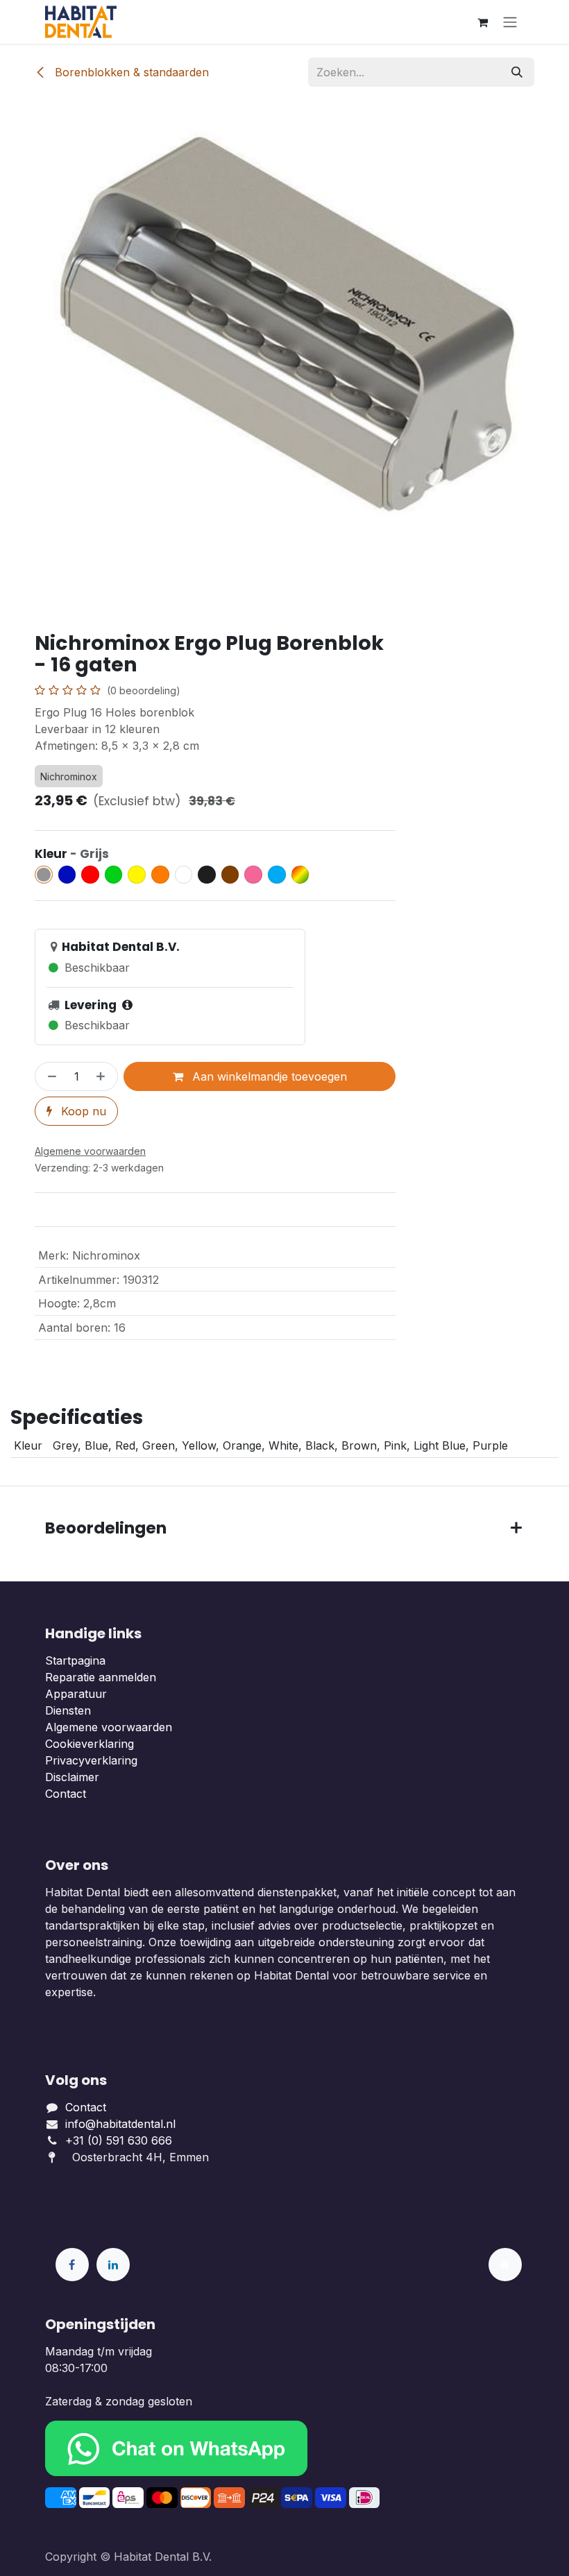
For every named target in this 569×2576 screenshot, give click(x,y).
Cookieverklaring (90, 1744)
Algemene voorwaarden (109, 1727)
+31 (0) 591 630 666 (120, 2140)
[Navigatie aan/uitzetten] (510, 22)
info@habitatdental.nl (120, 2124)
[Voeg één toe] (103, 1076)
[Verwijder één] (49, 1076)
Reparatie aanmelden (101, 1677)
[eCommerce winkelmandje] (482, 22)
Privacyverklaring (91, 1760)
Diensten (68, 1710)
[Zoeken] (517, 72)
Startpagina (75, 1660)
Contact (66, 1794)
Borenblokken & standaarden (130, 72)
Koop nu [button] (82, 1111)
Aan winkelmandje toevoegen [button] (268, 1076)
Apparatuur (76, 1694)
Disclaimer (72, 1777)
